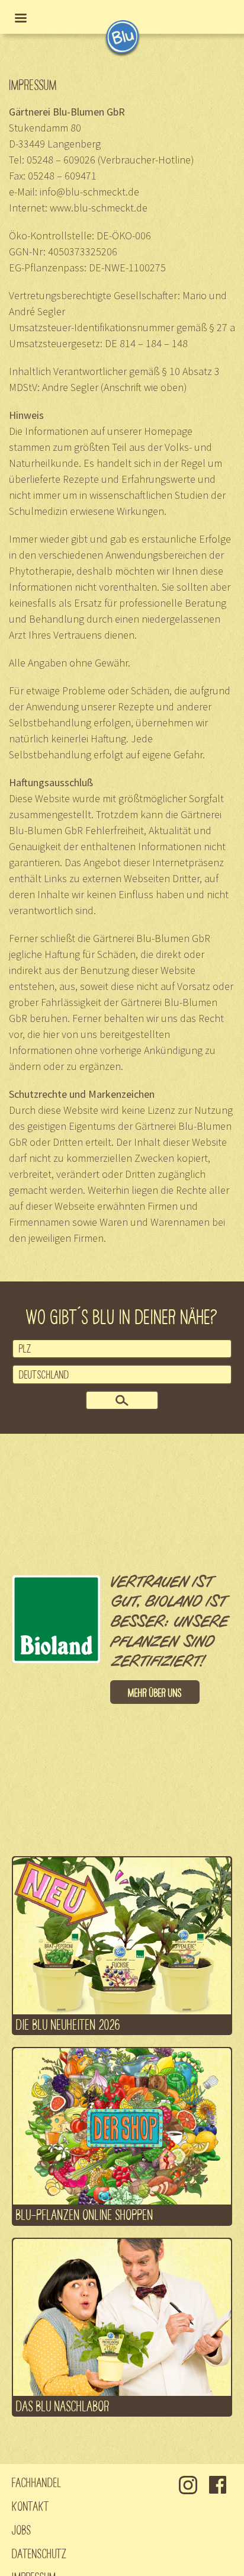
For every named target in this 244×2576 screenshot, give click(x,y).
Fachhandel (37, 2482)
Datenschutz (39, 2553)
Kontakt (30, 2505)
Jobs (22, 2529)
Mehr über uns (155, 1692)
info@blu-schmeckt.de (89, 192)
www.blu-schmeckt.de (99, 208)
